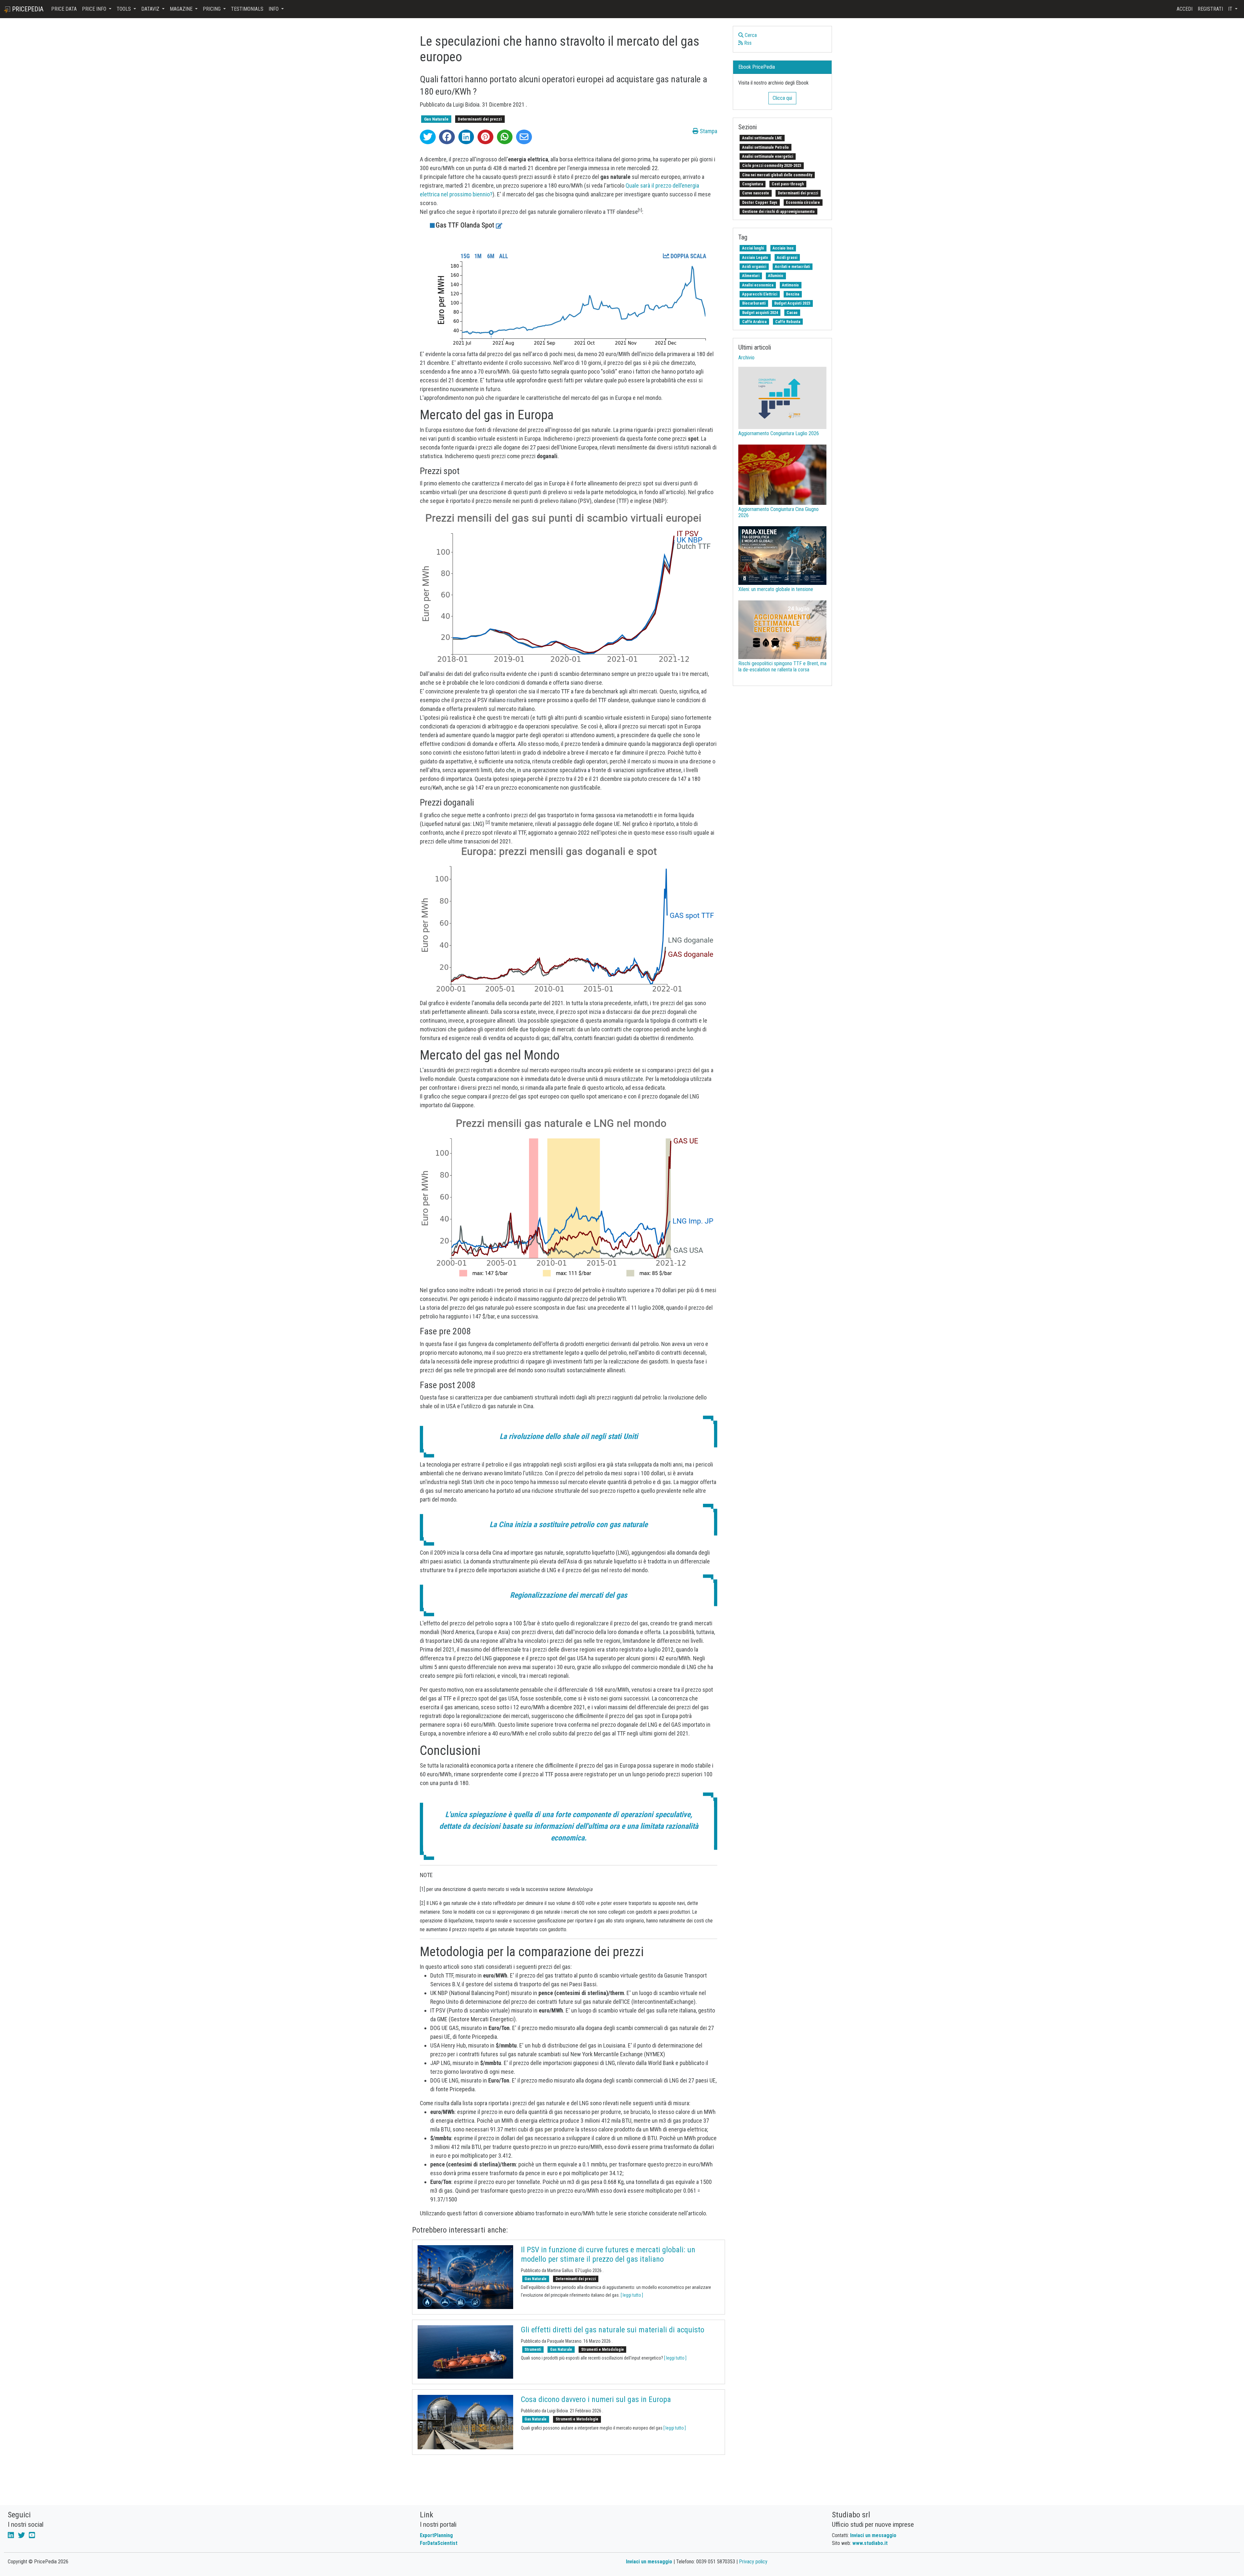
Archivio (746, 358)
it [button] (1231, 9)
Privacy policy (753, 2562)
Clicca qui (782, 98)
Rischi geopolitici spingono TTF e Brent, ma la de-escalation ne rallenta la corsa (782, 667)
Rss (747, 43)
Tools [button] (124, 9)
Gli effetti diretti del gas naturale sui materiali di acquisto (613, 2330)
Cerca (750, 35)
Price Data (64, 9)
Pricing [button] (212, 9)
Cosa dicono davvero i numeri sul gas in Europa (596, 2399)
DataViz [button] (151, 9)
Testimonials (247, 9)
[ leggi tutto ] (632, 2295)
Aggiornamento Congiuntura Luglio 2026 (779, 433)
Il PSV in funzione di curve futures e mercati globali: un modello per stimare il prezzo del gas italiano (608, 2254)
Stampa (708, 131)
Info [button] (274, 9)
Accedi (1185, 9)
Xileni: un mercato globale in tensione (776, 589)
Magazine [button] (182, 9)
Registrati (1210, 9)
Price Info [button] (95, 9)
